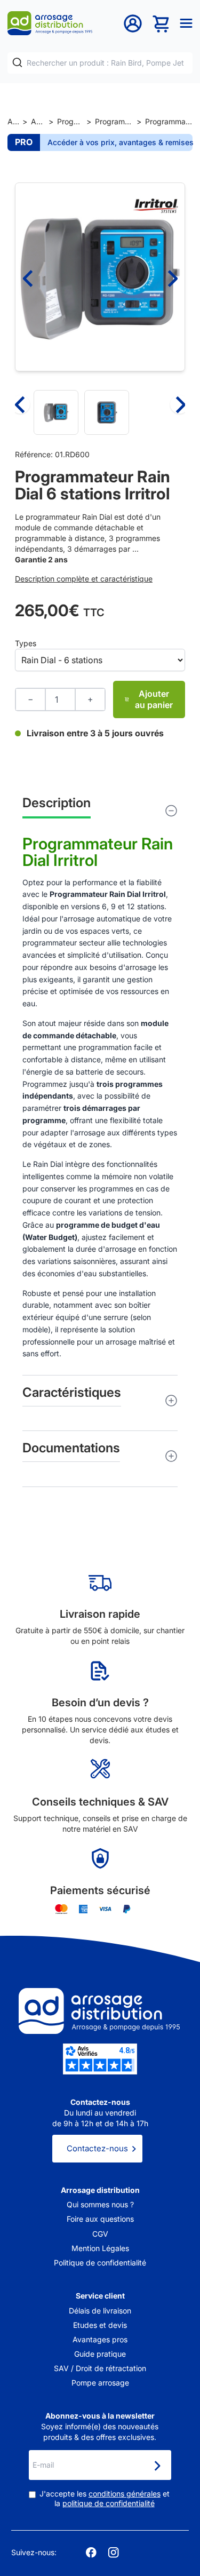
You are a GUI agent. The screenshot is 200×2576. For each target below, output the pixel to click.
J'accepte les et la (105, 2498)
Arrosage (38, 121)
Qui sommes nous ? (100, 2204)
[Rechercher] (17, 63)
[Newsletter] (157, 2466)
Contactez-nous (97, 2148)
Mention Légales (100, 2248)
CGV (100, 2234)
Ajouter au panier (154, 699)
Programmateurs (70, 121)
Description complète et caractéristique (84, 579)
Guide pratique (100, 2354)
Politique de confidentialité (100, 2263)
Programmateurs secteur (114, 121)
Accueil (13, 121)
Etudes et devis (100, 2325)
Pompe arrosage (100, 2383)
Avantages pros (100, 2339)
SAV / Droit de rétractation (100, 2368)
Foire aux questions (100, 2219)
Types (26, 643)
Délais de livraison (100, 2311)
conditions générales (125, 2494)
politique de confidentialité (109, 2503)
